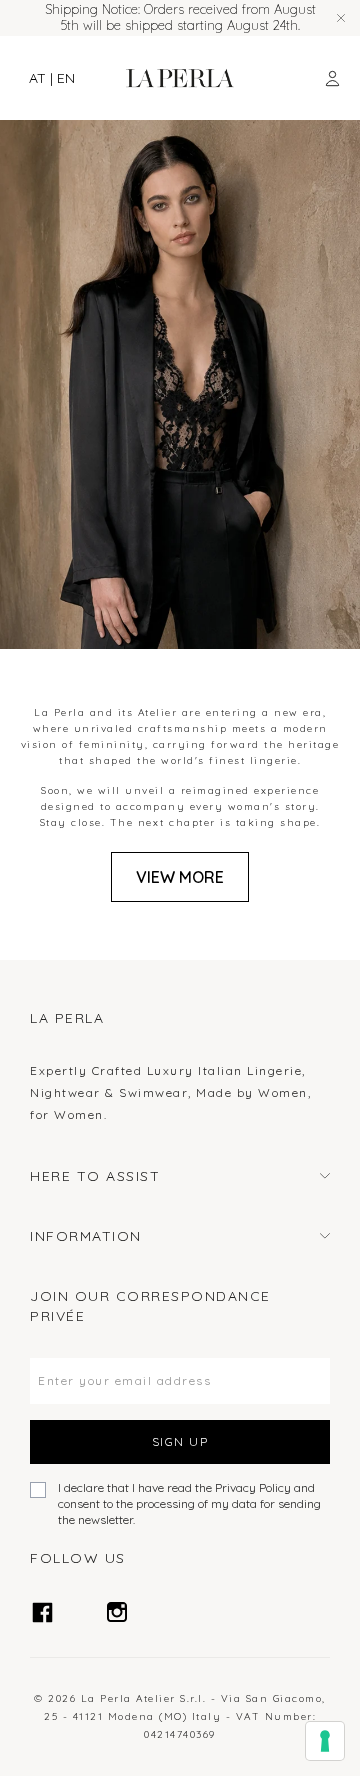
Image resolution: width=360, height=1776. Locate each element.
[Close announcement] (341, 18)
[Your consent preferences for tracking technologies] (325, 1741)
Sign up (180, 1441)
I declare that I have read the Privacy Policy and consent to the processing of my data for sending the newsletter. (189, 1503)
